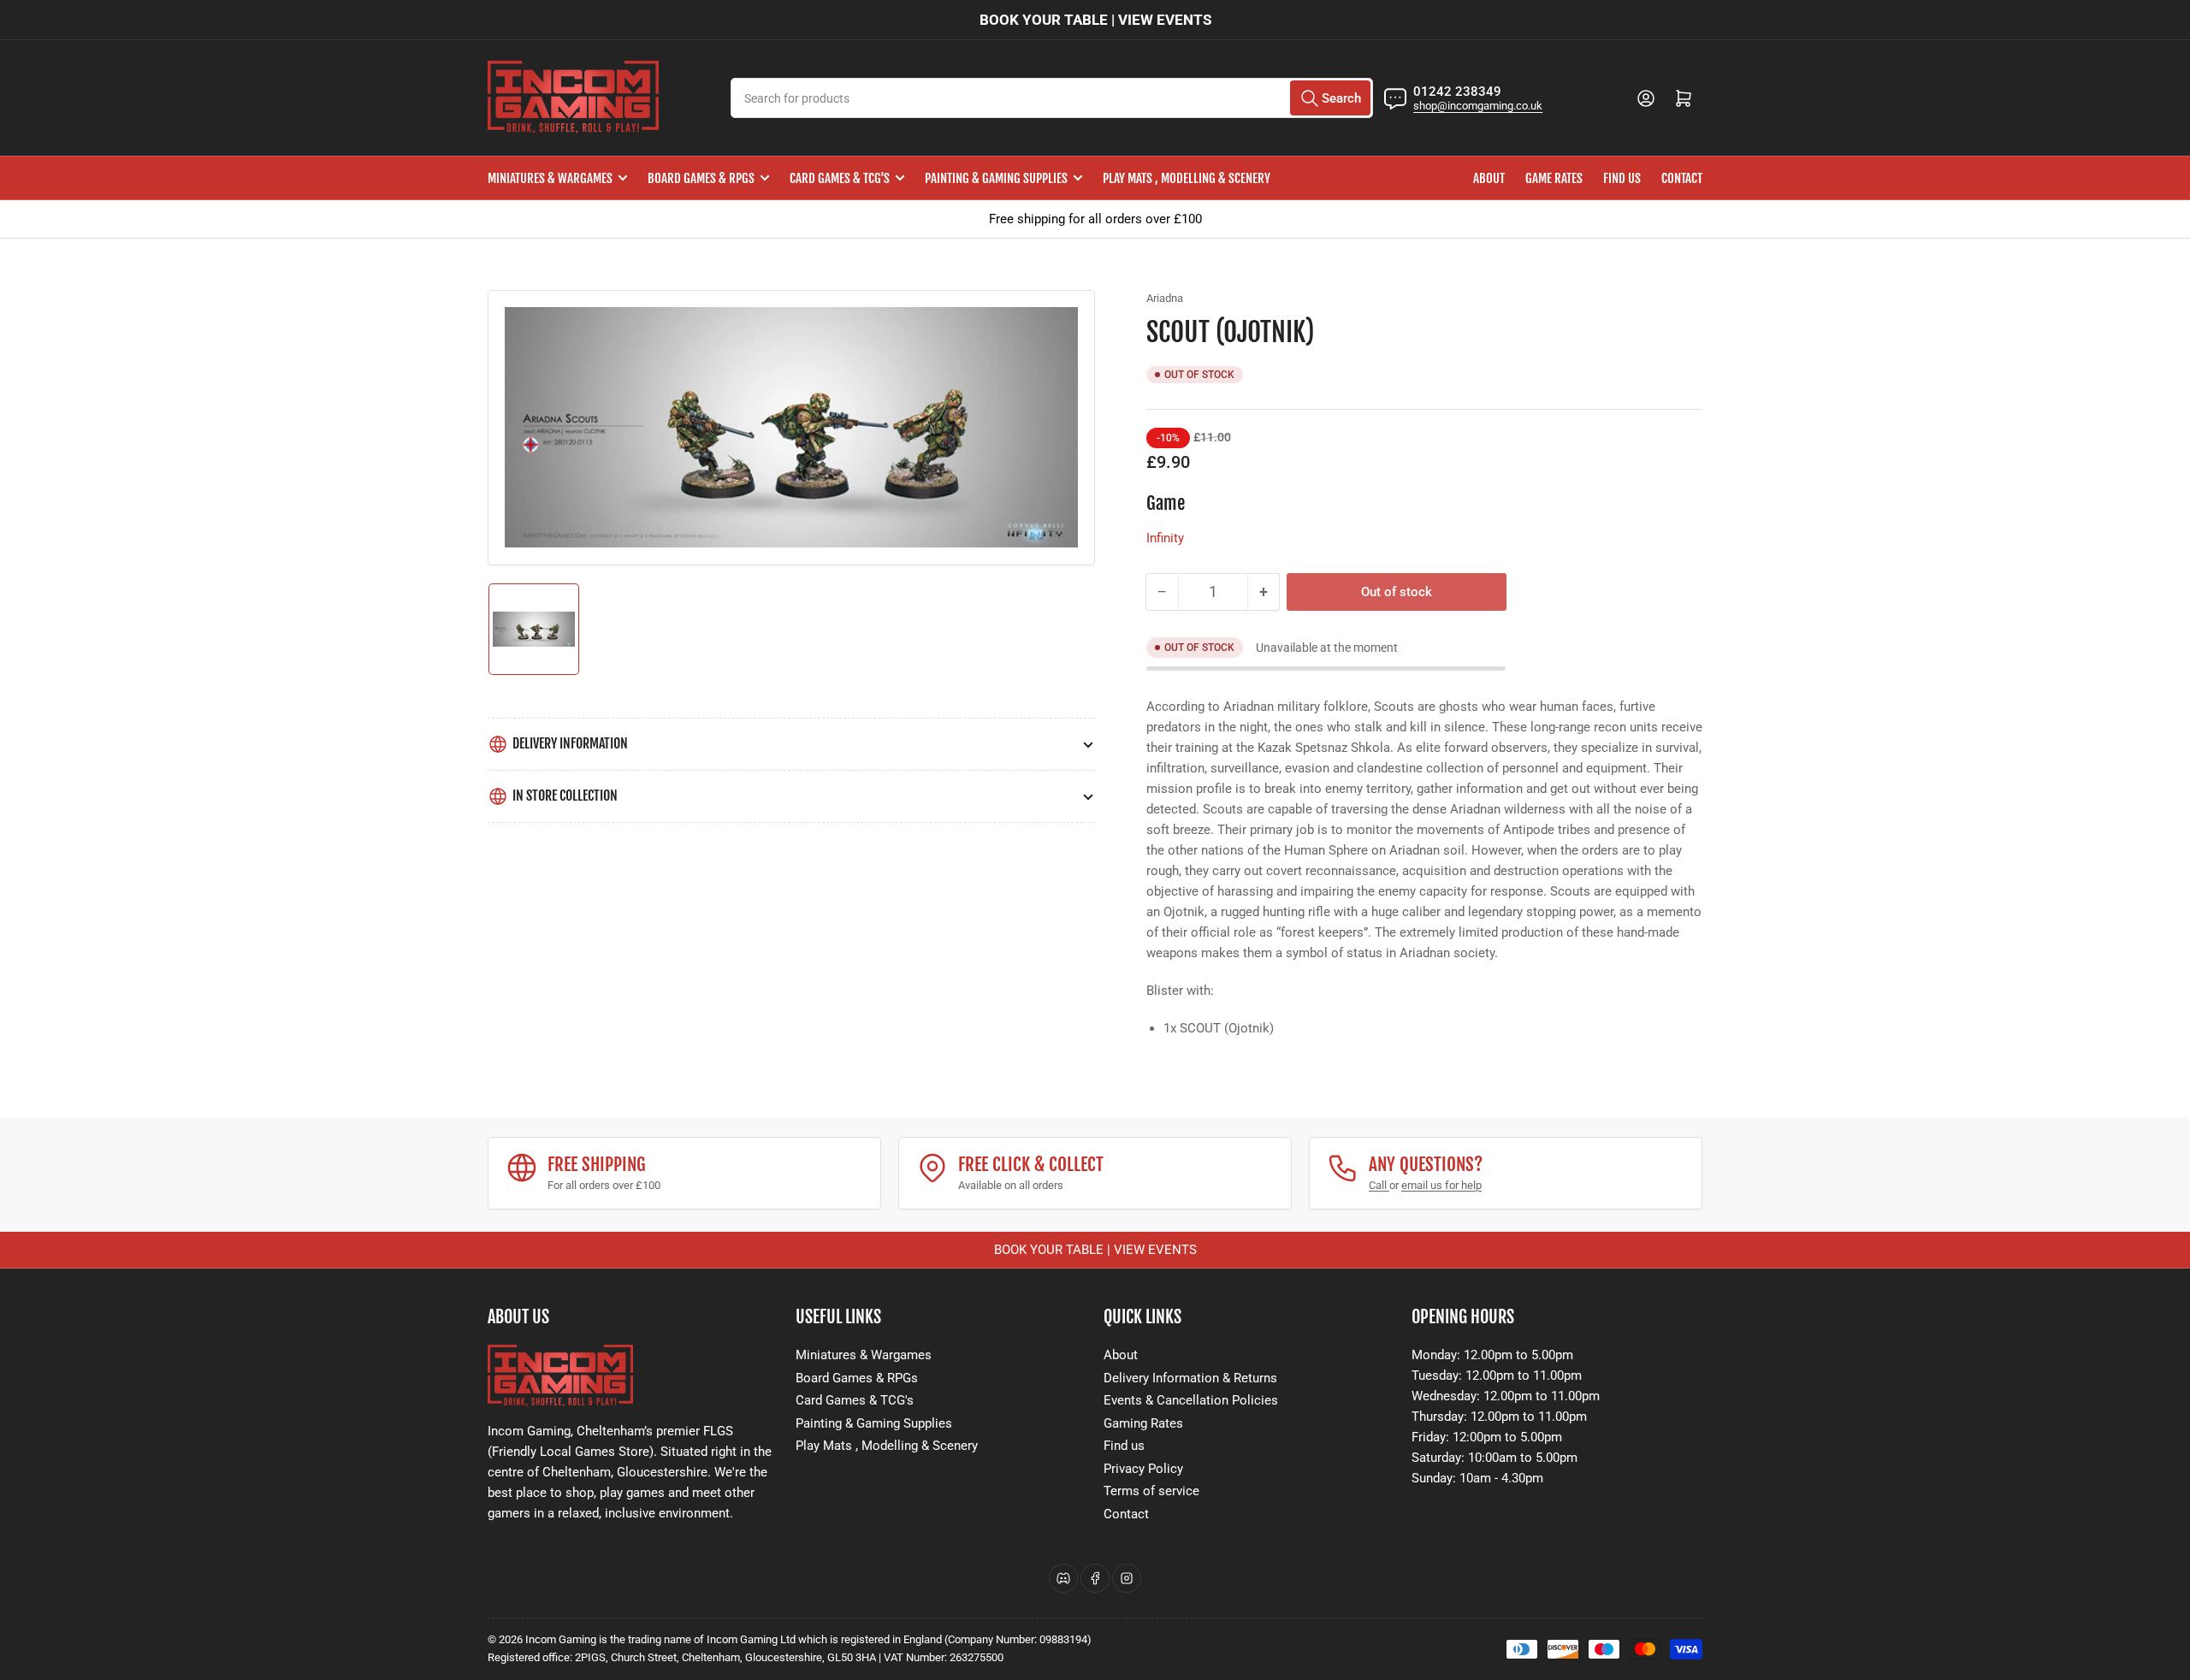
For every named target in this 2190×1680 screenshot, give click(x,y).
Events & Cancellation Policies (1191, 1400)
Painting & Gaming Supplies (996, 178)
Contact (1682, 178)
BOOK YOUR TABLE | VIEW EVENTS (1095, 20)
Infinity (1165, 538)
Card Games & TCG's (840, 178)
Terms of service (1151, 1491)
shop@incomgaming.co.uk (1478, 106)
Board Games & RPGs (701, 178)
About (1489, 178)
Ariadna (1165, 298)
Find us (1622, 178)
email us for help (1441, 1185)
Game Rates (1554, 178)
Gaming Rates (1143, 1423)
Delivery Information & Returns (1190, 1378)
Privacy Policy (1143, 1469)
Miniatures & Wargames (550, 178)
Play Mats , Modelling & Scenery (1187, 178)
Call (1379, 1185)
